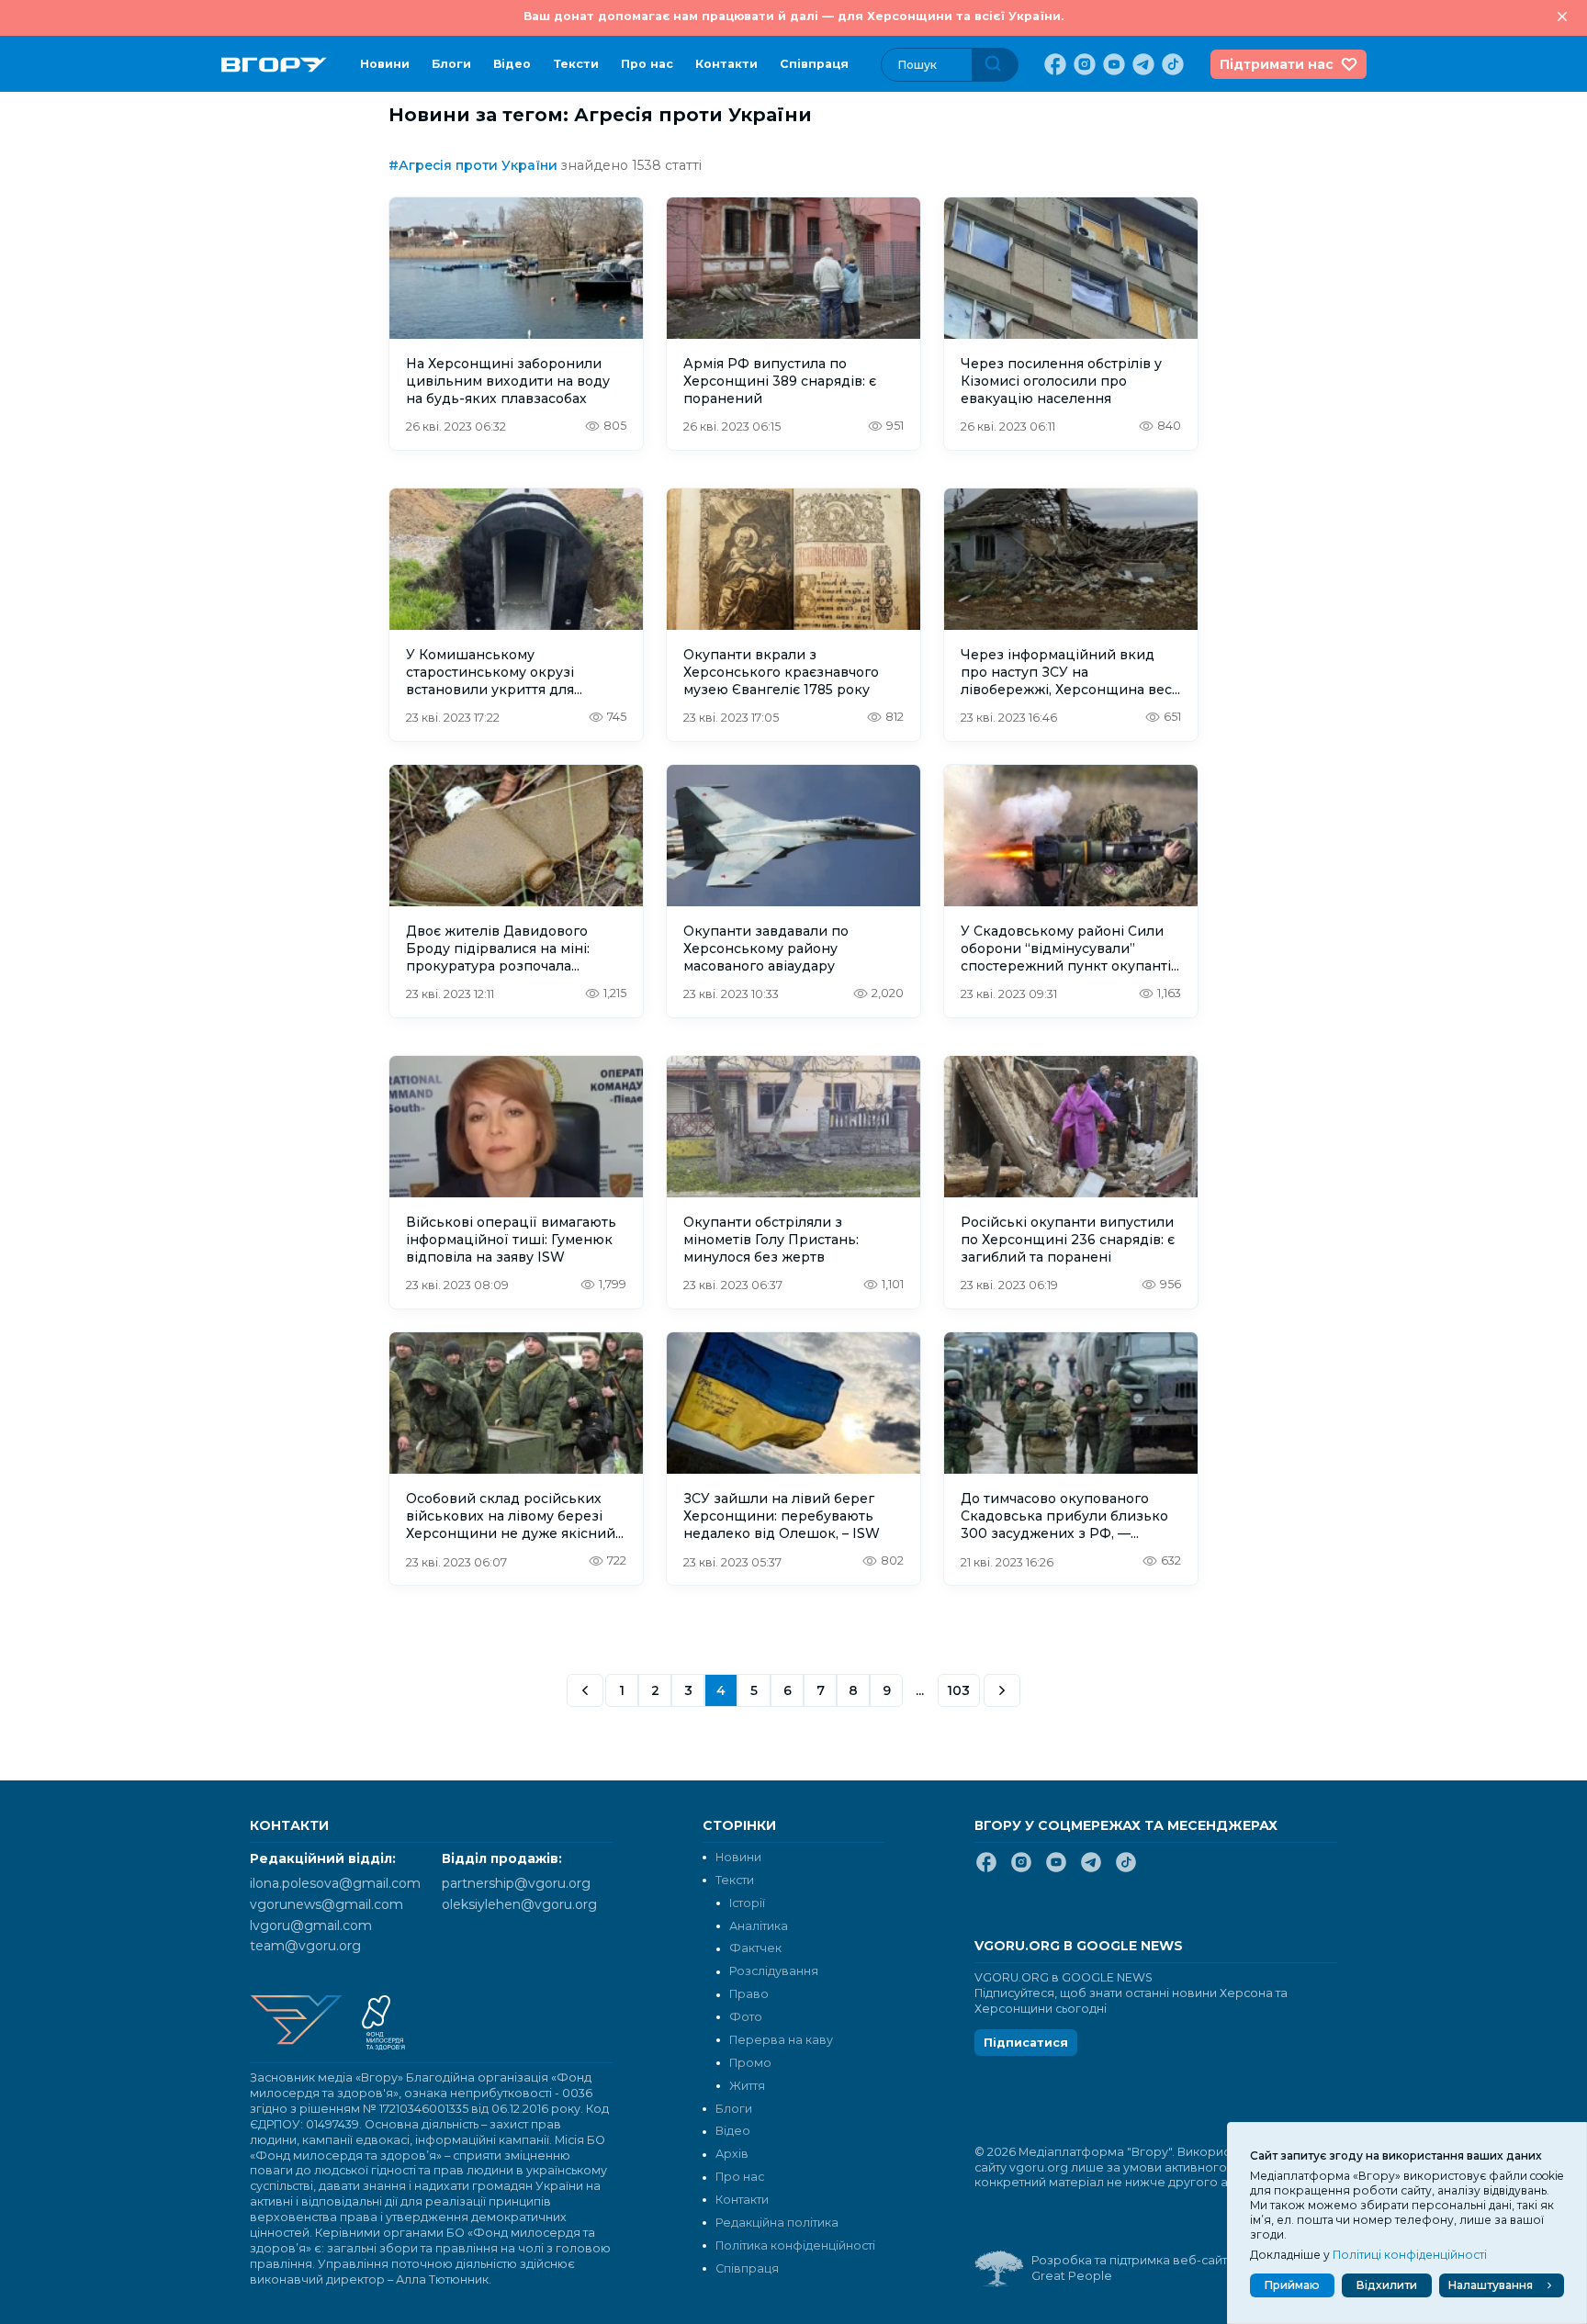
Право (749, 1994)
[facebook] (1053, 64)
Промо (750, 2063)
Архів (732, 2154)
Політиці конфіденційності (1410, 2255)
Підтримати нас (1277, 64)
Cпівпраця (814, 64)
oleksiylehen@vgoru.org (519, 1904)
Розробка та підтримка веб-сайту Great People (1132, 2268)
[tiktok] (1171, 64)
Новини (385, 64)
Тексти (576, 64)
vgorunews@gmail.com (326, 1904)
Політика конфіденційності (795, 2245)
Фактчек (755, 1948)
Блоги (451, 64)
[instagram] (1083, 64)
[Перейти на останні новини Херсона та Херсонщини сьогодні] (274, 65)
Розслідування (774, 1971)
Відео (512, 64)
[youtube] (1112, 64)
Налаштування (1491, 2285)
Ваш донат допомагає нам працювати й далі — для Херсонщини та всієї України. (793, 16)
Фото (746, 2017)
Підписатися (1026, 2043)
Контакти (726, 64)
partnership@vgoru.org (516, 1883)
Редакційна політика (777, 2223)
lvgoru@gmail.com (311, 1925)
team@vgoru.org (305, 1946)
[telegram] (1142, 64)
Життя (747, 2086)
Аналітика (759, 1926)
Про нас (647, 64)
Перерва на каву (781, 2040)
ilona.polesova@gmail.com (335, 1883)
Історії (747, 1903)
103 (959, 1690)
